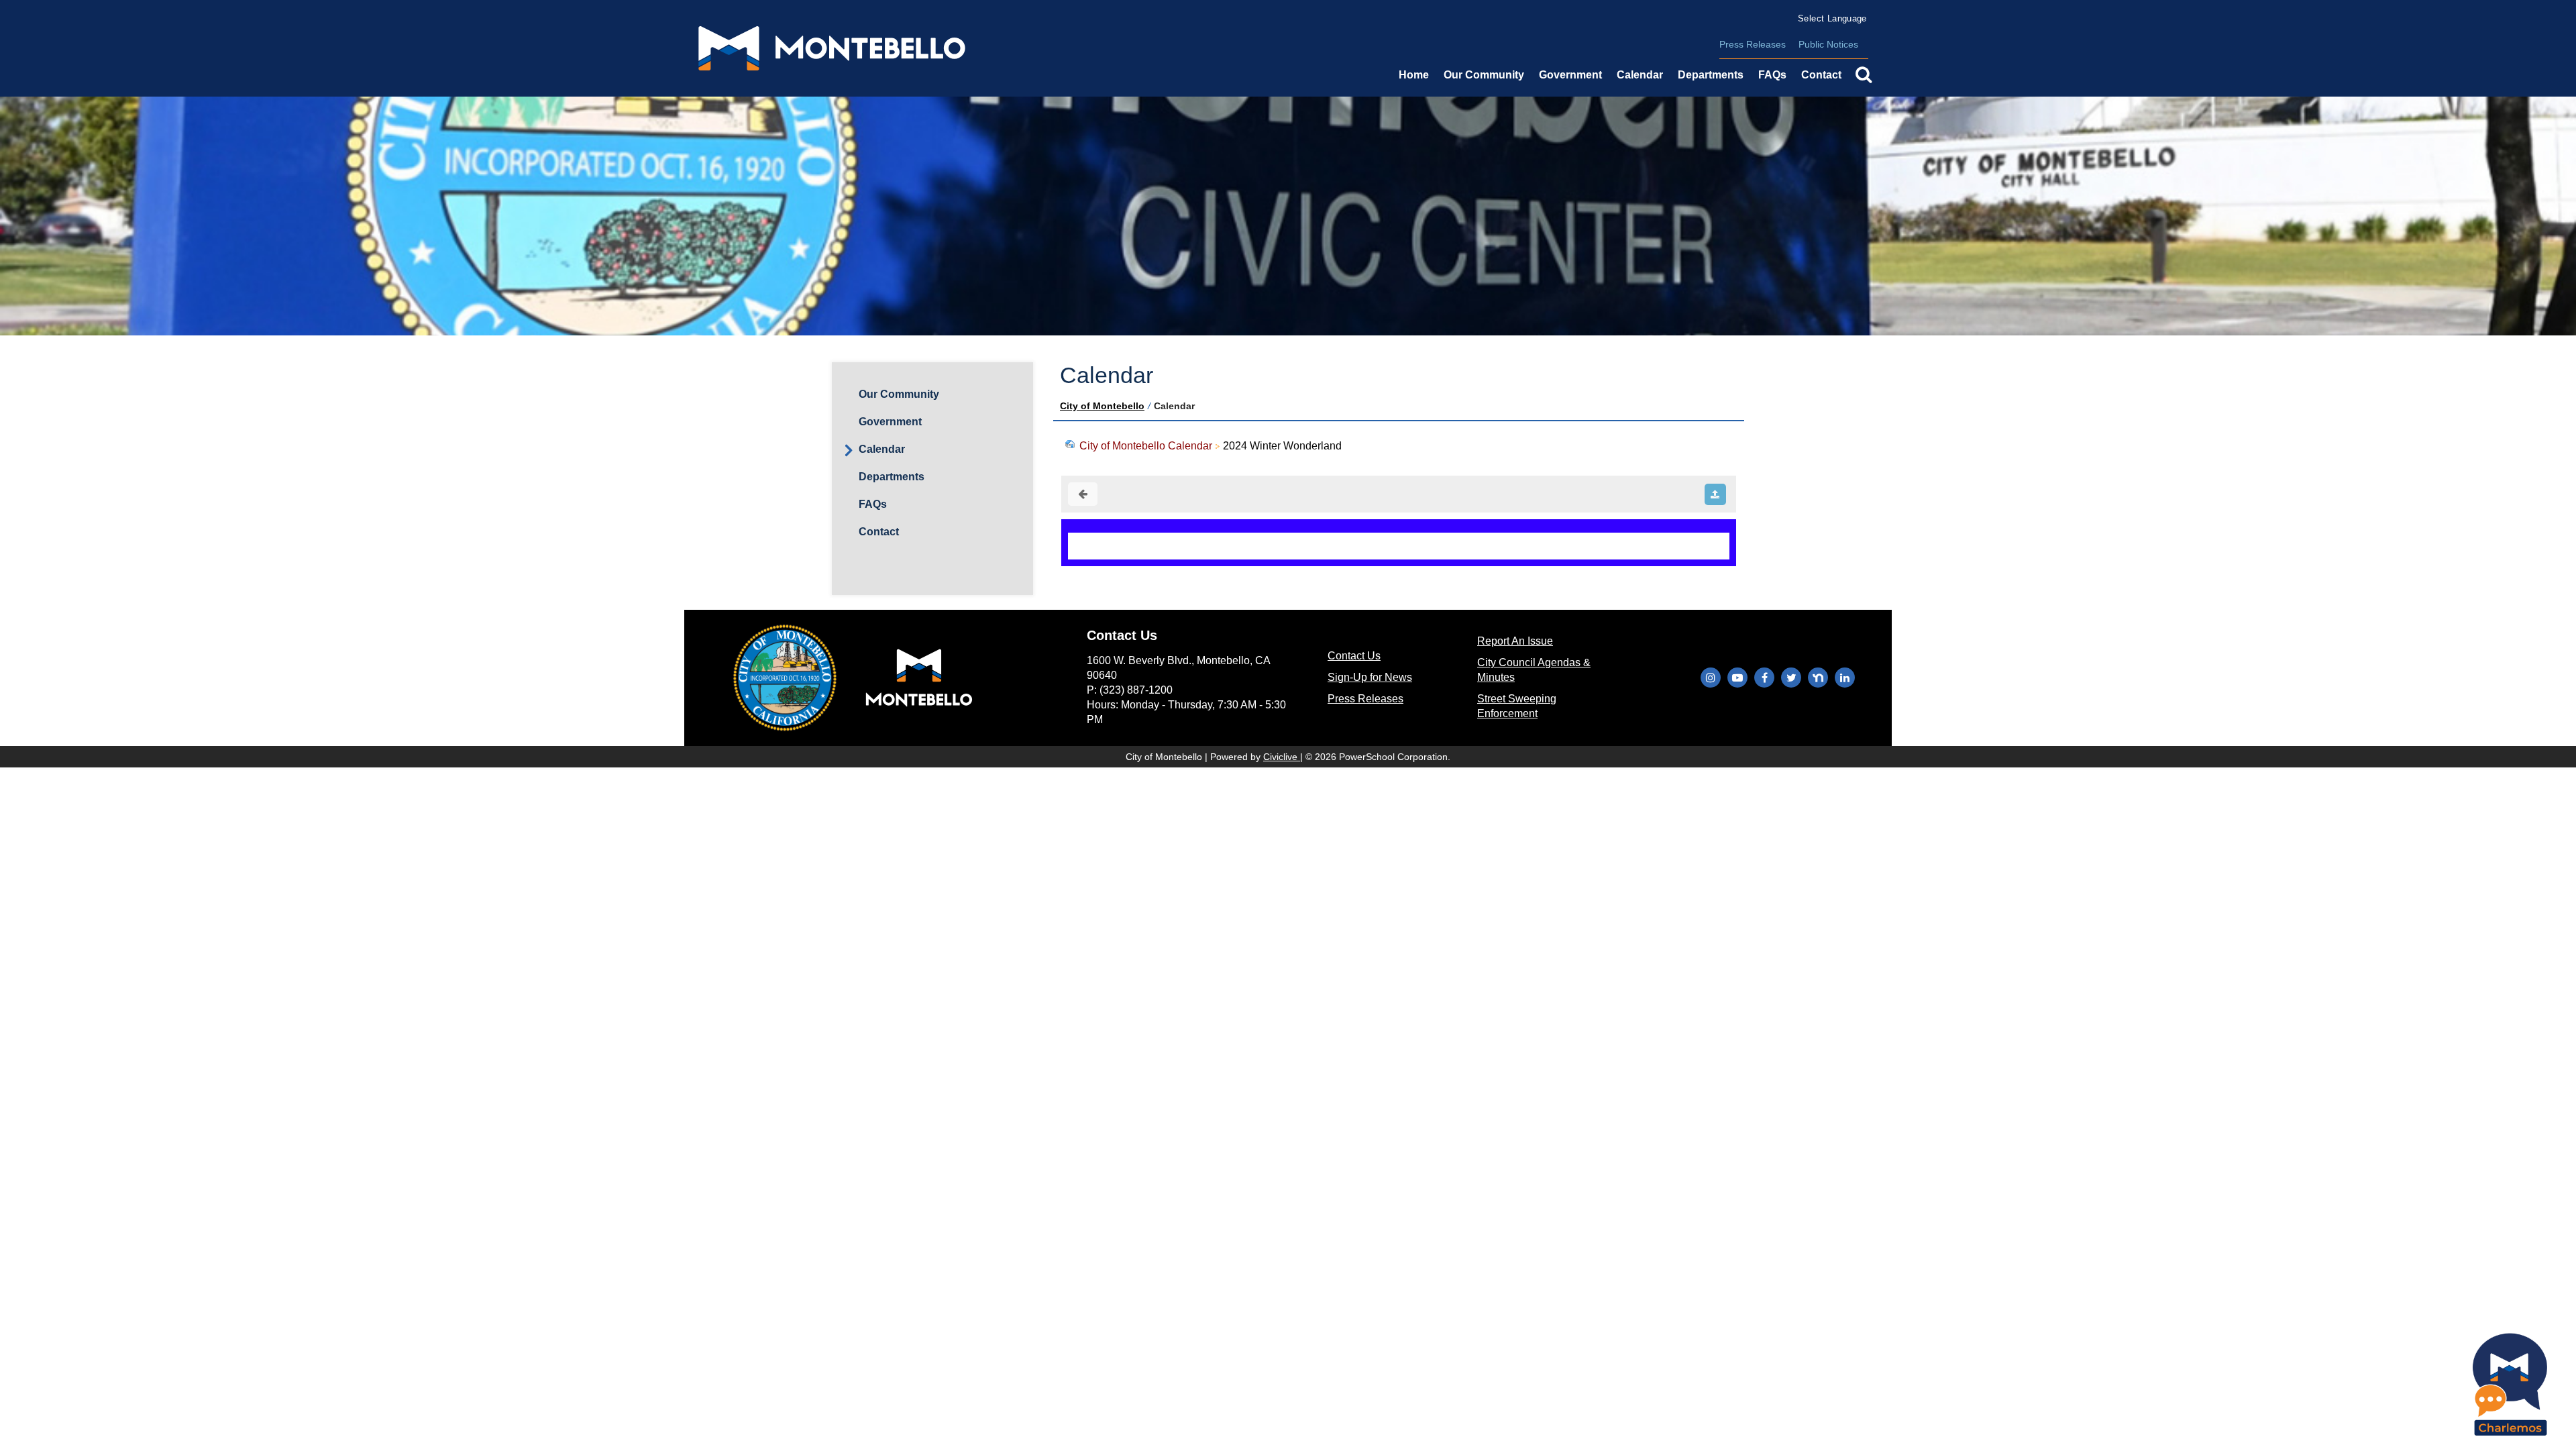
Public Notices (1828, 44)
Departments (892, 477)
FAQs (1772, 75)
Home (1414, 75)
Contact (879, 532)
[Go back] (1083, 494)
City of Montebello (1102, 406)
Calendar (1640, 75)
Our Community (1484, 75)
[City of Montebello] (832, 48)
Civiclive (1282, 757)
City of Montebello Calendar (1146, 446)
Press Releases (1753, 44)
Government (890, 422)
